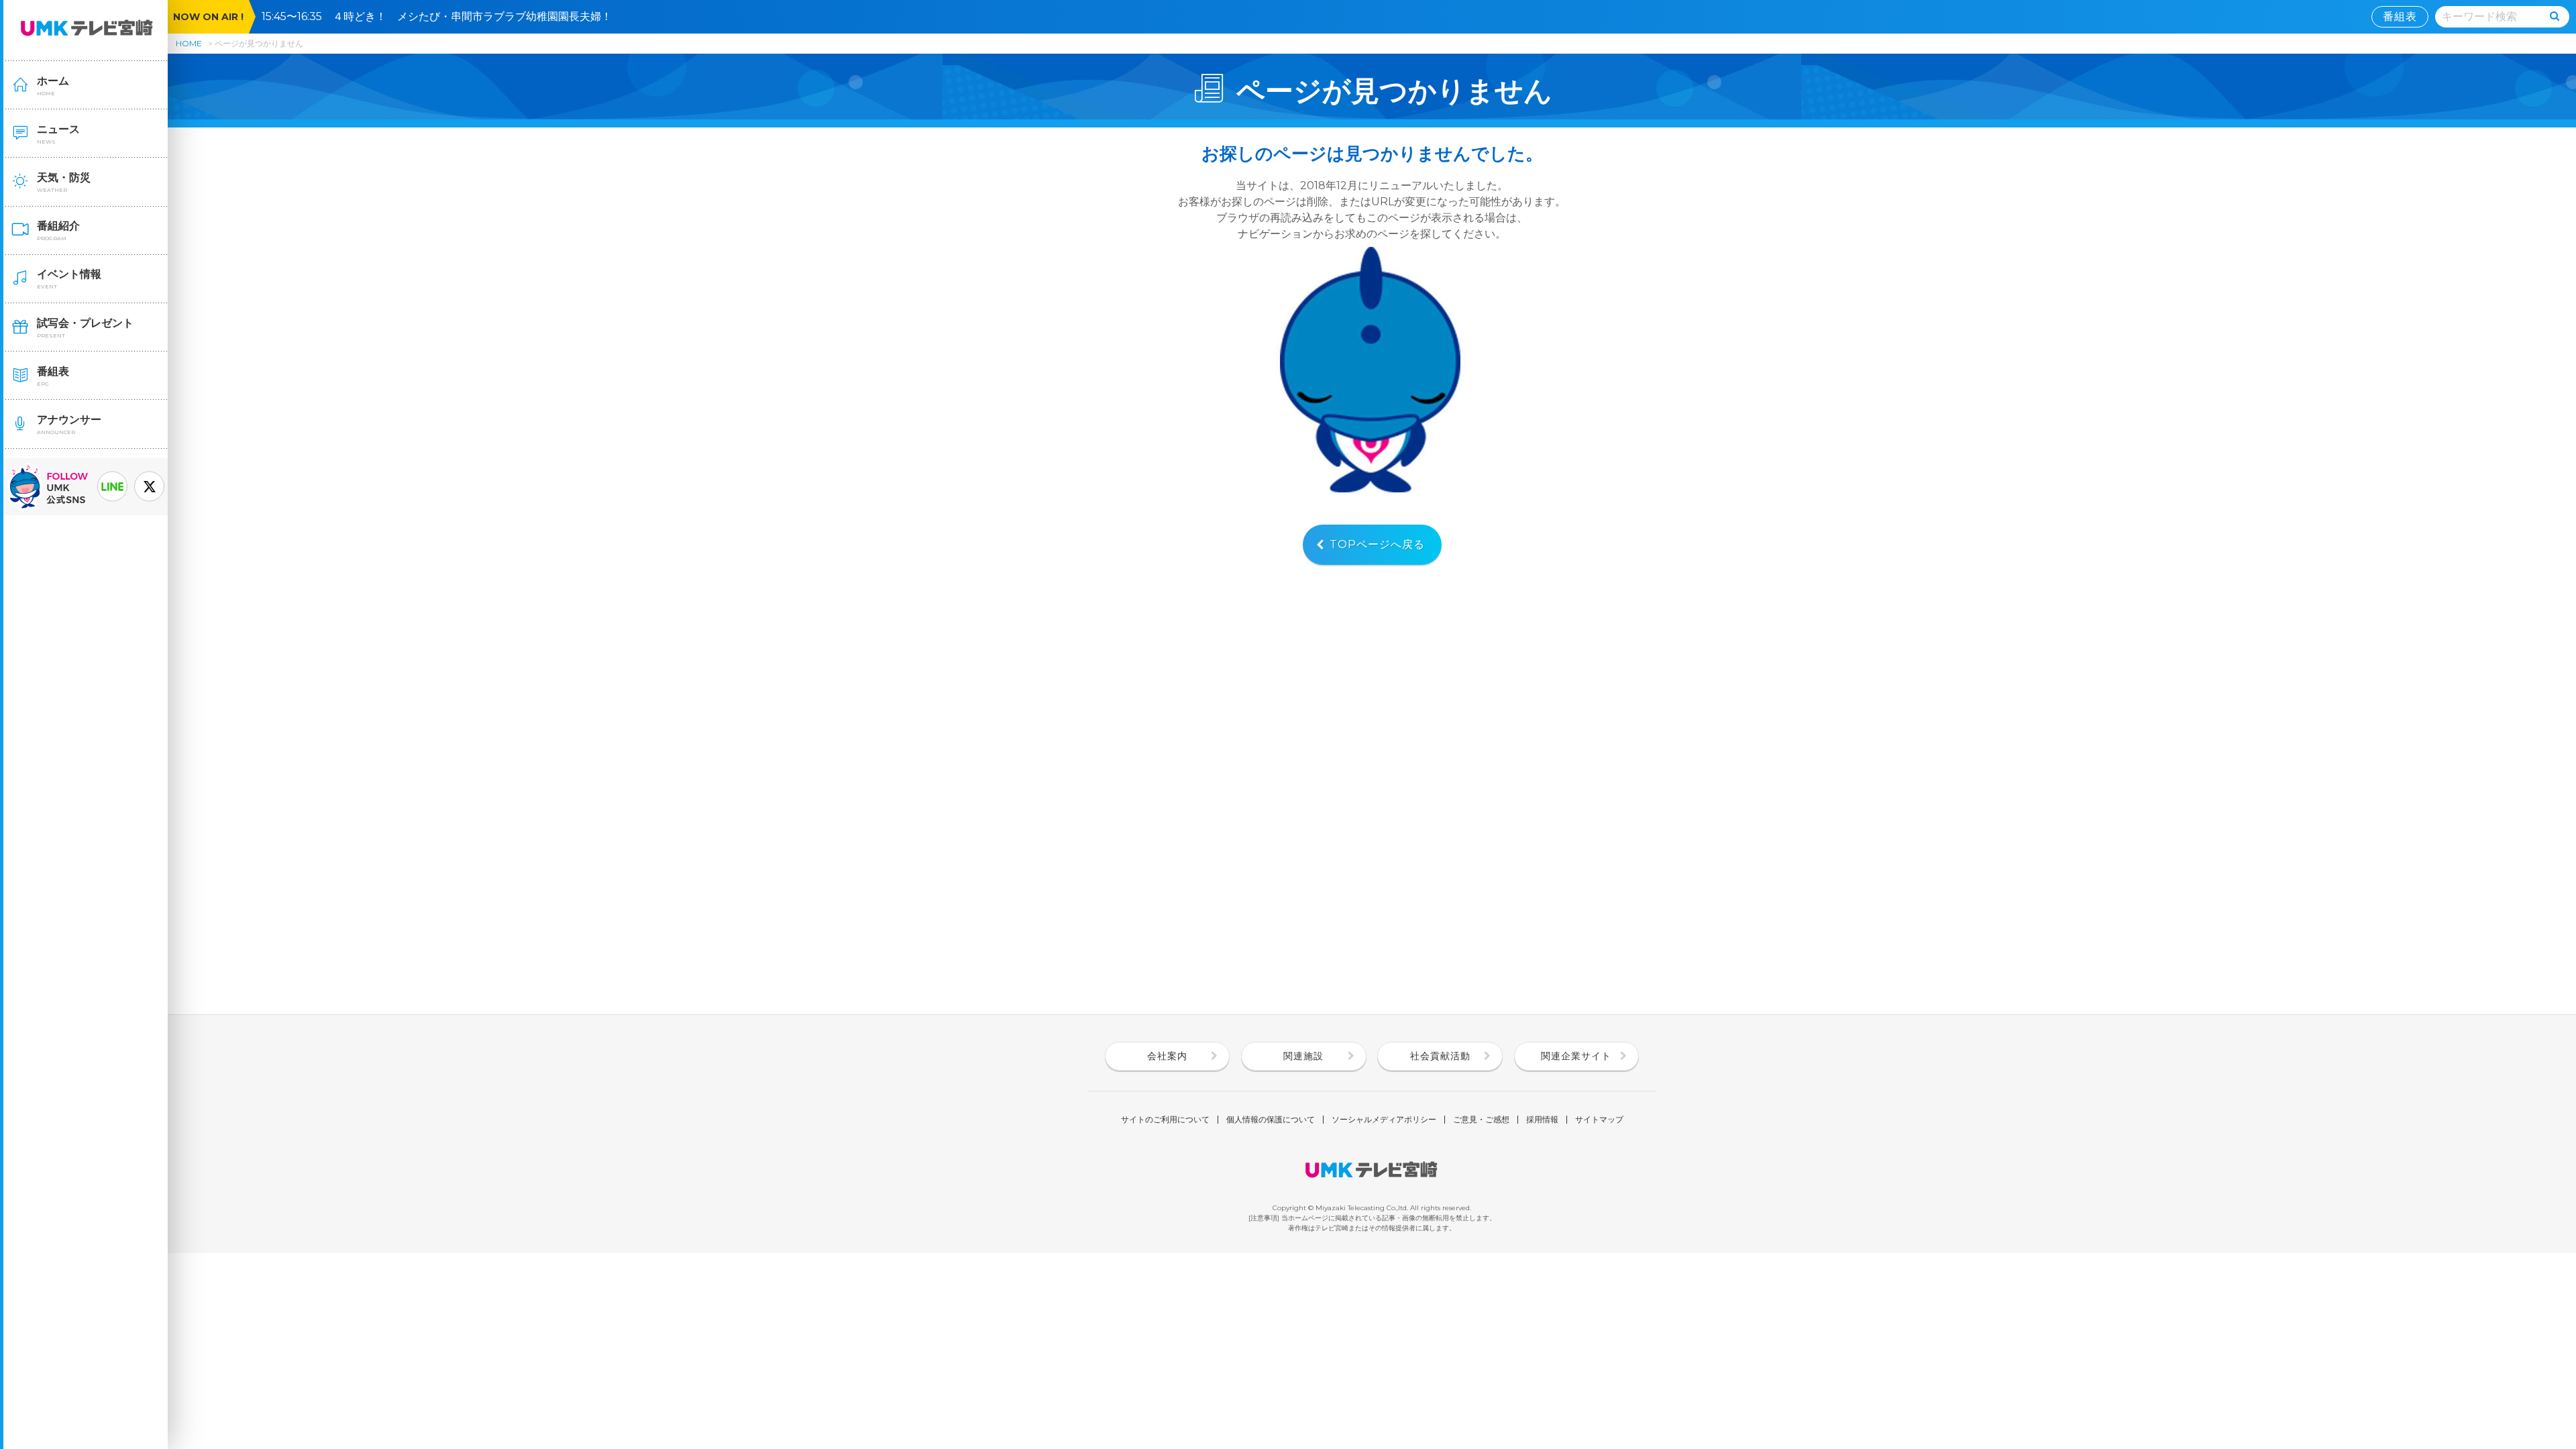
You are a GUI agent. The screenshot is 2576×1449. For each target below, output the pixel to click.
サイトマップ (1599, 1120)
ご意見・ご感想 (1481, 1120)
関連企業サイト (1576, 1056)
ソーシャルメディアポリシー (1384, 1120)
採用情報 (1542, 1120)
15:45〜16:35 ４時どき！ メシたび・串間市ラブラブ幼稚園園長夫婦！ (442, 16)
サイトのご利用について (1165, 1120)
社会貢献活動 (1440, 1056)
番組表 (2400, 16)
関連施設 (1303, 1056)
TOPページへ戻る (1377, 544)
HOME (189, 43)
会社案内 (1167, 1056)
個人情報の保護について (1271, 1120)
